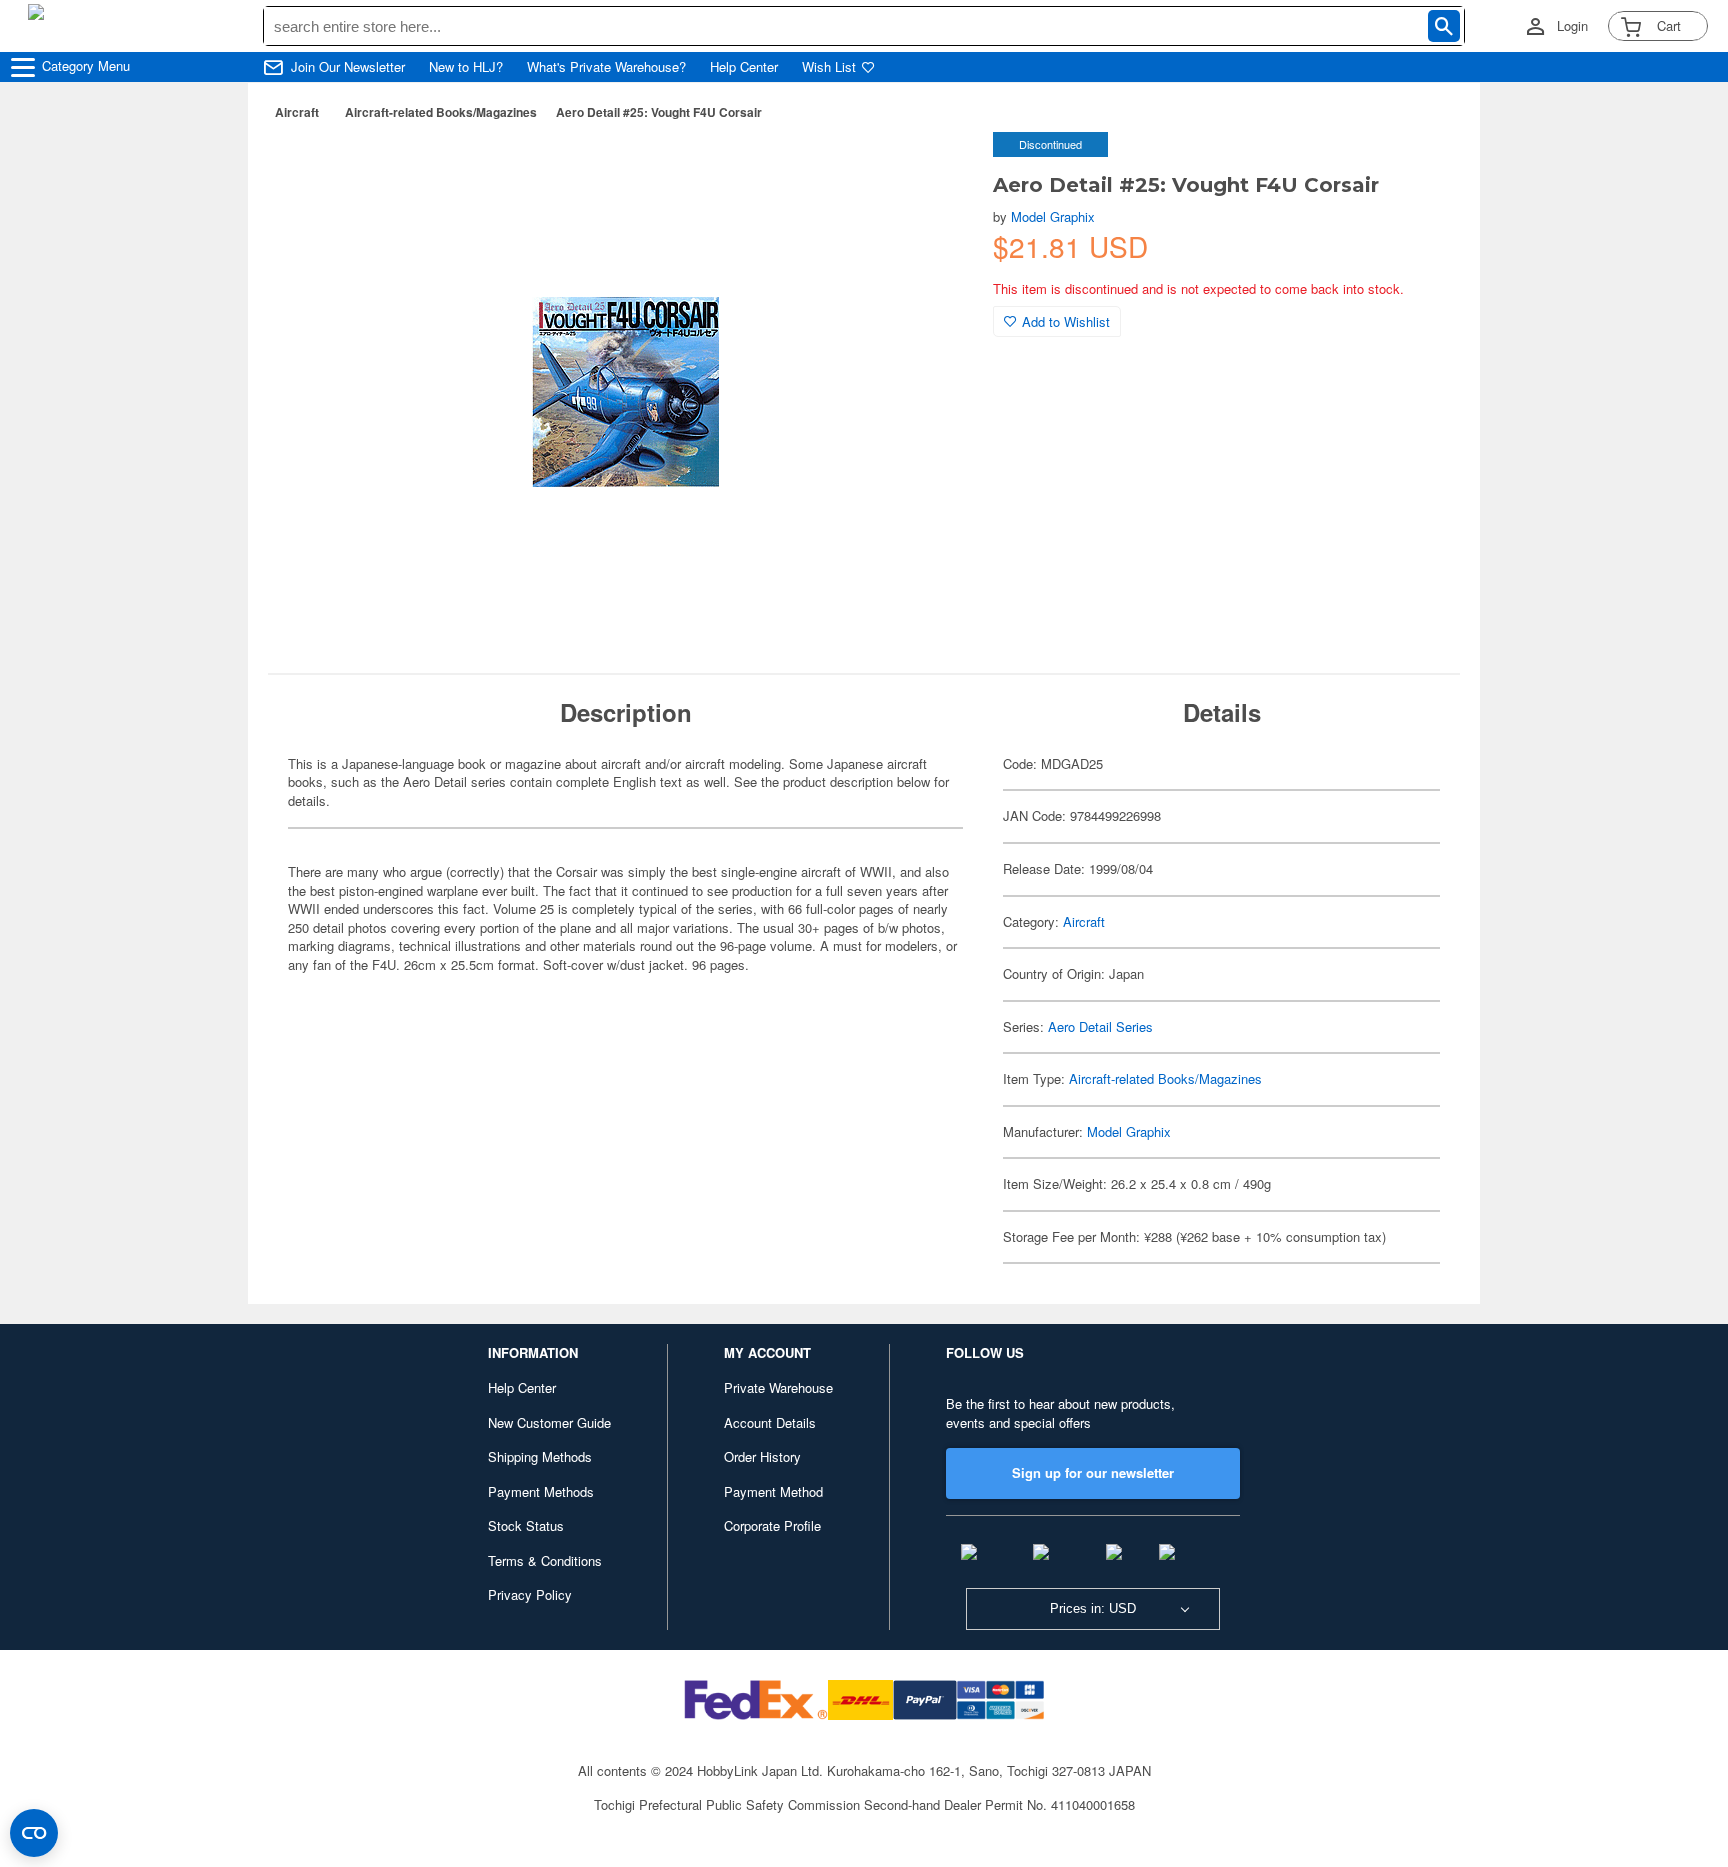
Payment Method (773, 1491)
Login (1572, 26)
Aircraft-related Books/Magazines (441, 112)
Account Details (770, 1422)
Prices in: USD (1093, 1608)
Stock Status (526, 1525)
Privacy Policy (530, 1594)
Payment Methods (541, 1491)
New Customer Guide (549, 1422)
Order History (762, 1456)
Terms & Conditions (545, 1560)
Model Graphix (1053, 216)
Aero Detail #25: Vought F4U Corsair (659, 112)
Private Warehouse (778, 1387)
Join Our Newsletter (348, 67)
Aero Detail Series (1100, 1026)
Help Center (744, 67)
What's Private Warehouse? (606, 67)
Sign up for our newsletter (1093, 1472)
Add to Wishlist (1066, 321)
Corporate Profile (772, 1525)
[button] (937, 168)
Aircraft (297, 112)
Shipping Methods (540, 1456)
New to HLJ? (466, 67)
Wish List (829, 67)
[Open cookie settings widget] (34, 1833)
